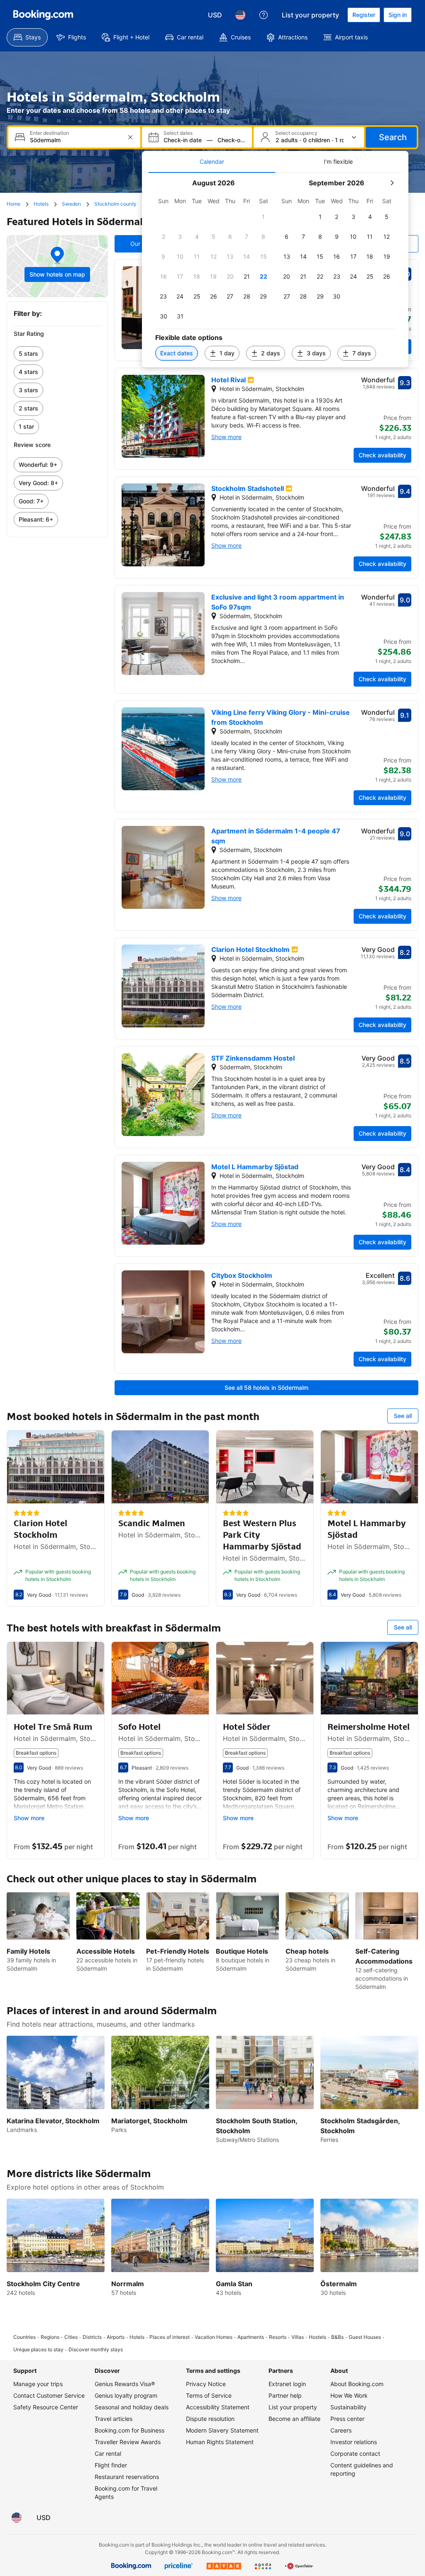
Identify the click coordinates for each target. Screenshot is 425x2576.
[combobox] (75, 140)
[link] (57, 354)
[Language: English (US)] (240, 15)
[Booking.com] (43, 15)
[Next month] (392, 183)
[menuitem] (27, 37)
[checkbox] (264, 217)
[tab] (212, 162)
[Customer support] (264, 15)
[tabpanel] (275, 270)
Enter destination (49, 133)
